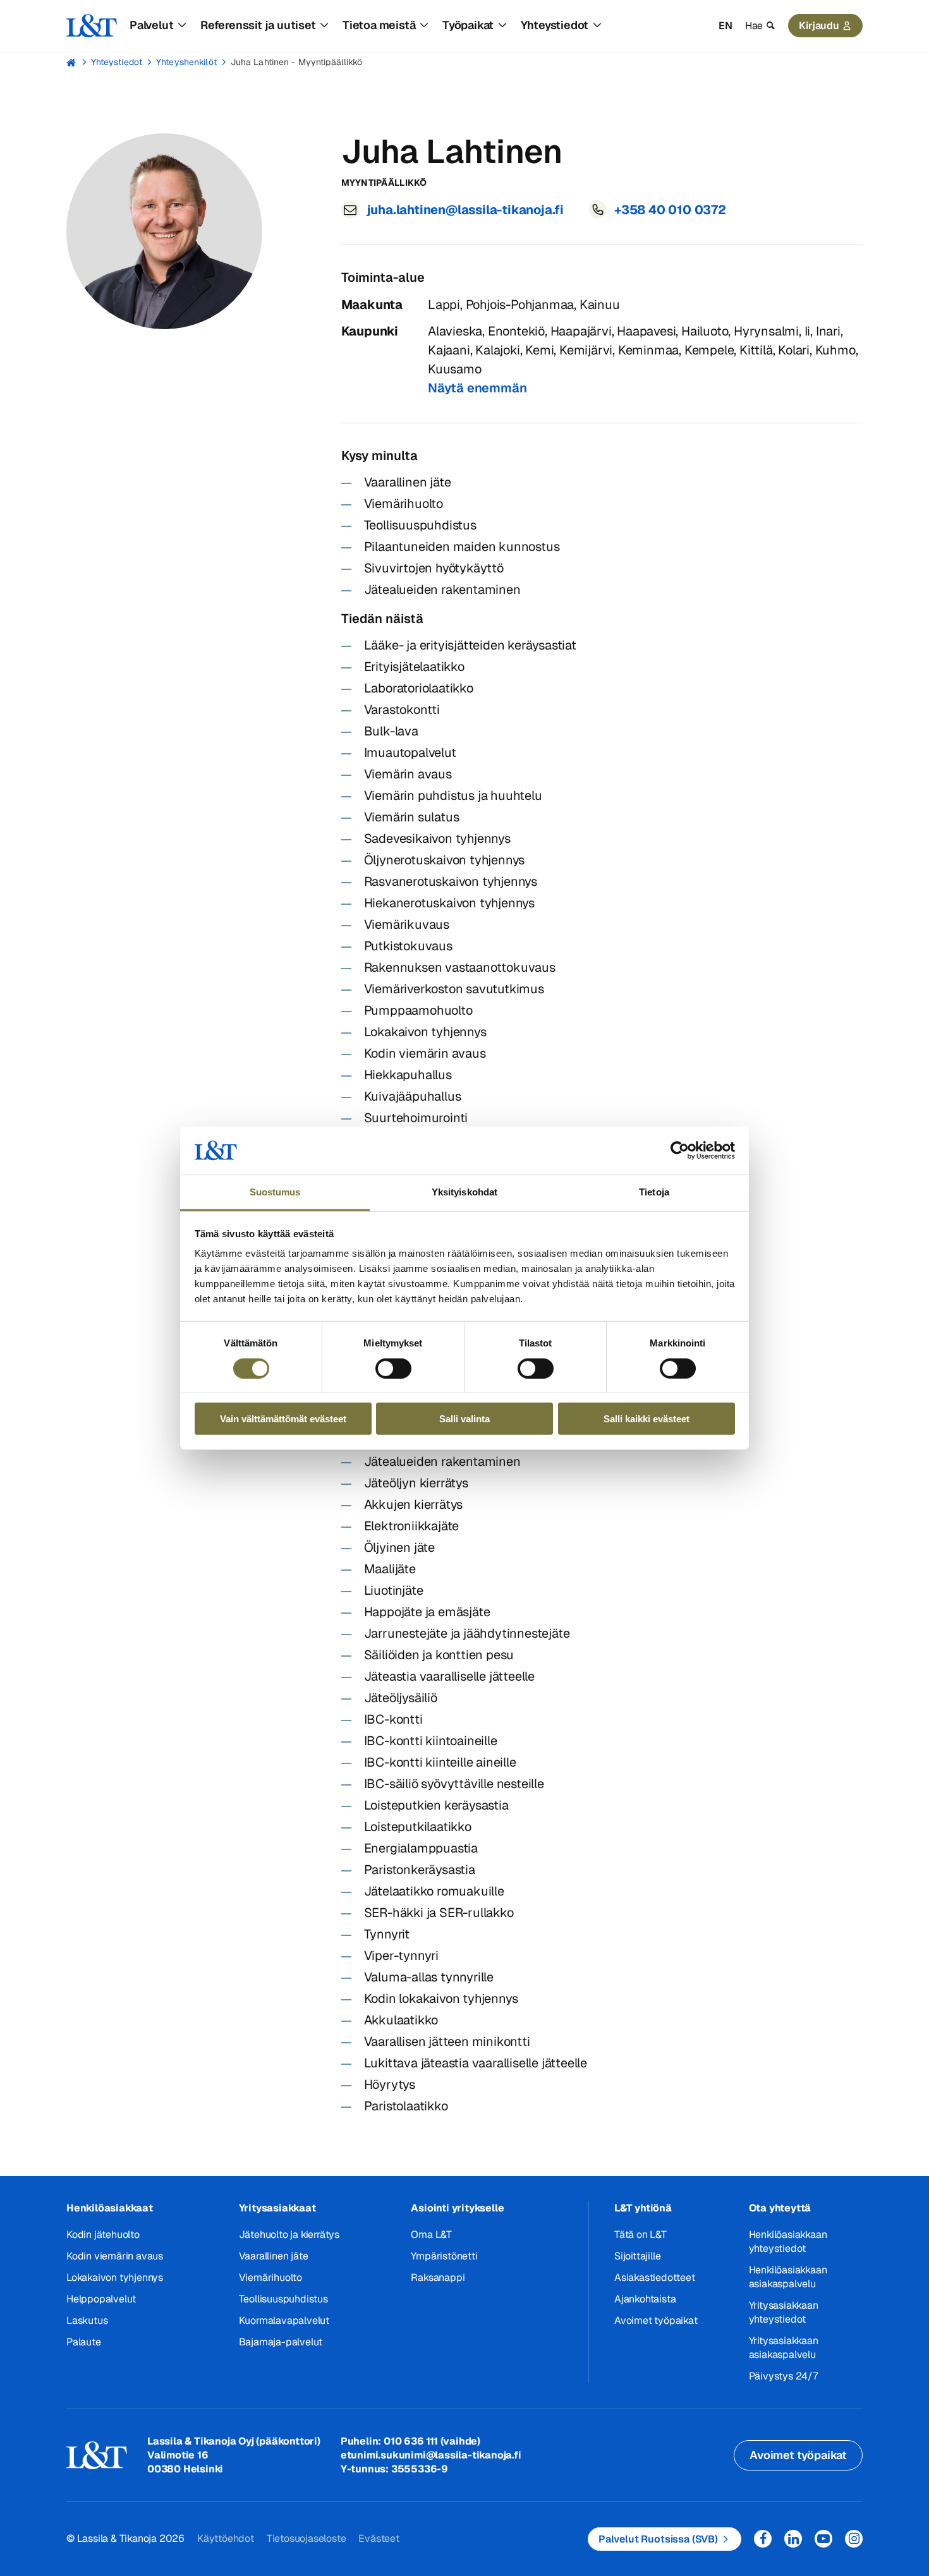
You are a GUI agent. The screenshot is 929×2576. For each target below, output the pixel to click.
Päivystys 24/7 (783, 2376)
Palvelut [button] (151, 25)
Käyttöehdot (226, 2538)
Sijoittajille (637, 2256)
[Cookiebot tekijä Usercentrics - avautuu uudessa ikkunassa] (680, 1151)
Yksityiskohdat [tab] (464, 1192)
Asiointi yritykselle (457, 2208)
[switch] (393, 1368)
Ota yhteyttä (780, 2208)
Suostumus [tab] (275, 1192)
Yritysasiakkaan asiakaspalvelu (784, 2348)
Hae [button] (754, 26)
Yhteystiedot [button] (555, 25)
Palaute (84, 2342)
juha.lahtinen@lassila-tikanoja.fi (465, 210)
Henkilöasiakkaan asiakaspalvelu (788, 2277)
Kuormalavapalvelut (284, 2320)
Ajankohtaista (645, 2299)
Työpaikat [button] (468, 25)
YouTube (823, 2539)
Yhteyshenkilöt (186, 62)
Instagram (854, 2539)
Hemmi (72, 63)
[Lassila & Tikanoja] (92, 26)
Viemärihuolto (270, 2277)
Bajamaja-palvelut (281, 2342)
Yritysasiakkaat (277, 2208)
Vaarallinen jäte (274, 2256)
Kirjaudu (819, 26)
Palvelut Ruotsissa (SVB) (658, 2539)
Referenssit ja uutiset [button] (258, 25)
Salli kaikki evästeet (647, 1419)
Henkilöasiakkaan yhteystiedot (788, 2241)
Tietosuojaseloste (307, 2538)
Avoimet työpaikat (656, 2320)
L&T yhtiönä (643, 2208)
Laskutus (87, 2320)
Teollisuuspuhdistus (283, 2299)
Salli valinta (464, 1419)
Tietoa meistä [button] (379, 25)
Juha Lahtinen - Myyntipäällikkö (297, 62)
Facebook (763, 2539)
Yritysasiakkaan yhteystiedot (784, 2312)
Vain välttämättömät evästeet (283, 1419)
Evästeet (379, 2538)
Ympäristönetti (444, 2256)
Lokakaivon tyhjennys (115, 2277)
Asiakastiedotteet (655, 2277)
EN (726, 26)
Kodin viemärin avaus (115, 2256)
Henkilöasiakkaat (110, 2208)
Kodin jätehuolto (103, 2234)
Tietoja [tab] (654, 1192)
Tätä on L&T (641, 2234)
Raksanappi (438, 2277)
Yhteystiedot (117, 62)
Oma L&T (431, 2234)
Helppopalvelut (101, 2299)
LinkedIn (793, 2539)
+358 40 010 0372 (670, 210)
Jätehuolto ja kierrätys (289, 2234)
